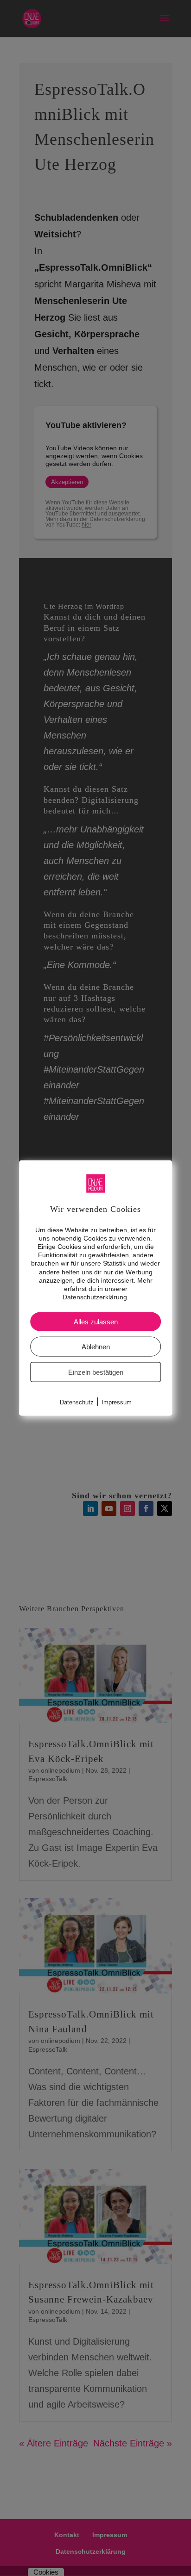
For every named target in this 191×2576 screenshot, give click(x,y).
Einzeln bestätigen (96, 1372)
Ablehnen (96, 1347)
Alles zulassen (96, 1322)
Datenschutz (77, 1402)
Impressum (117, 1402)
